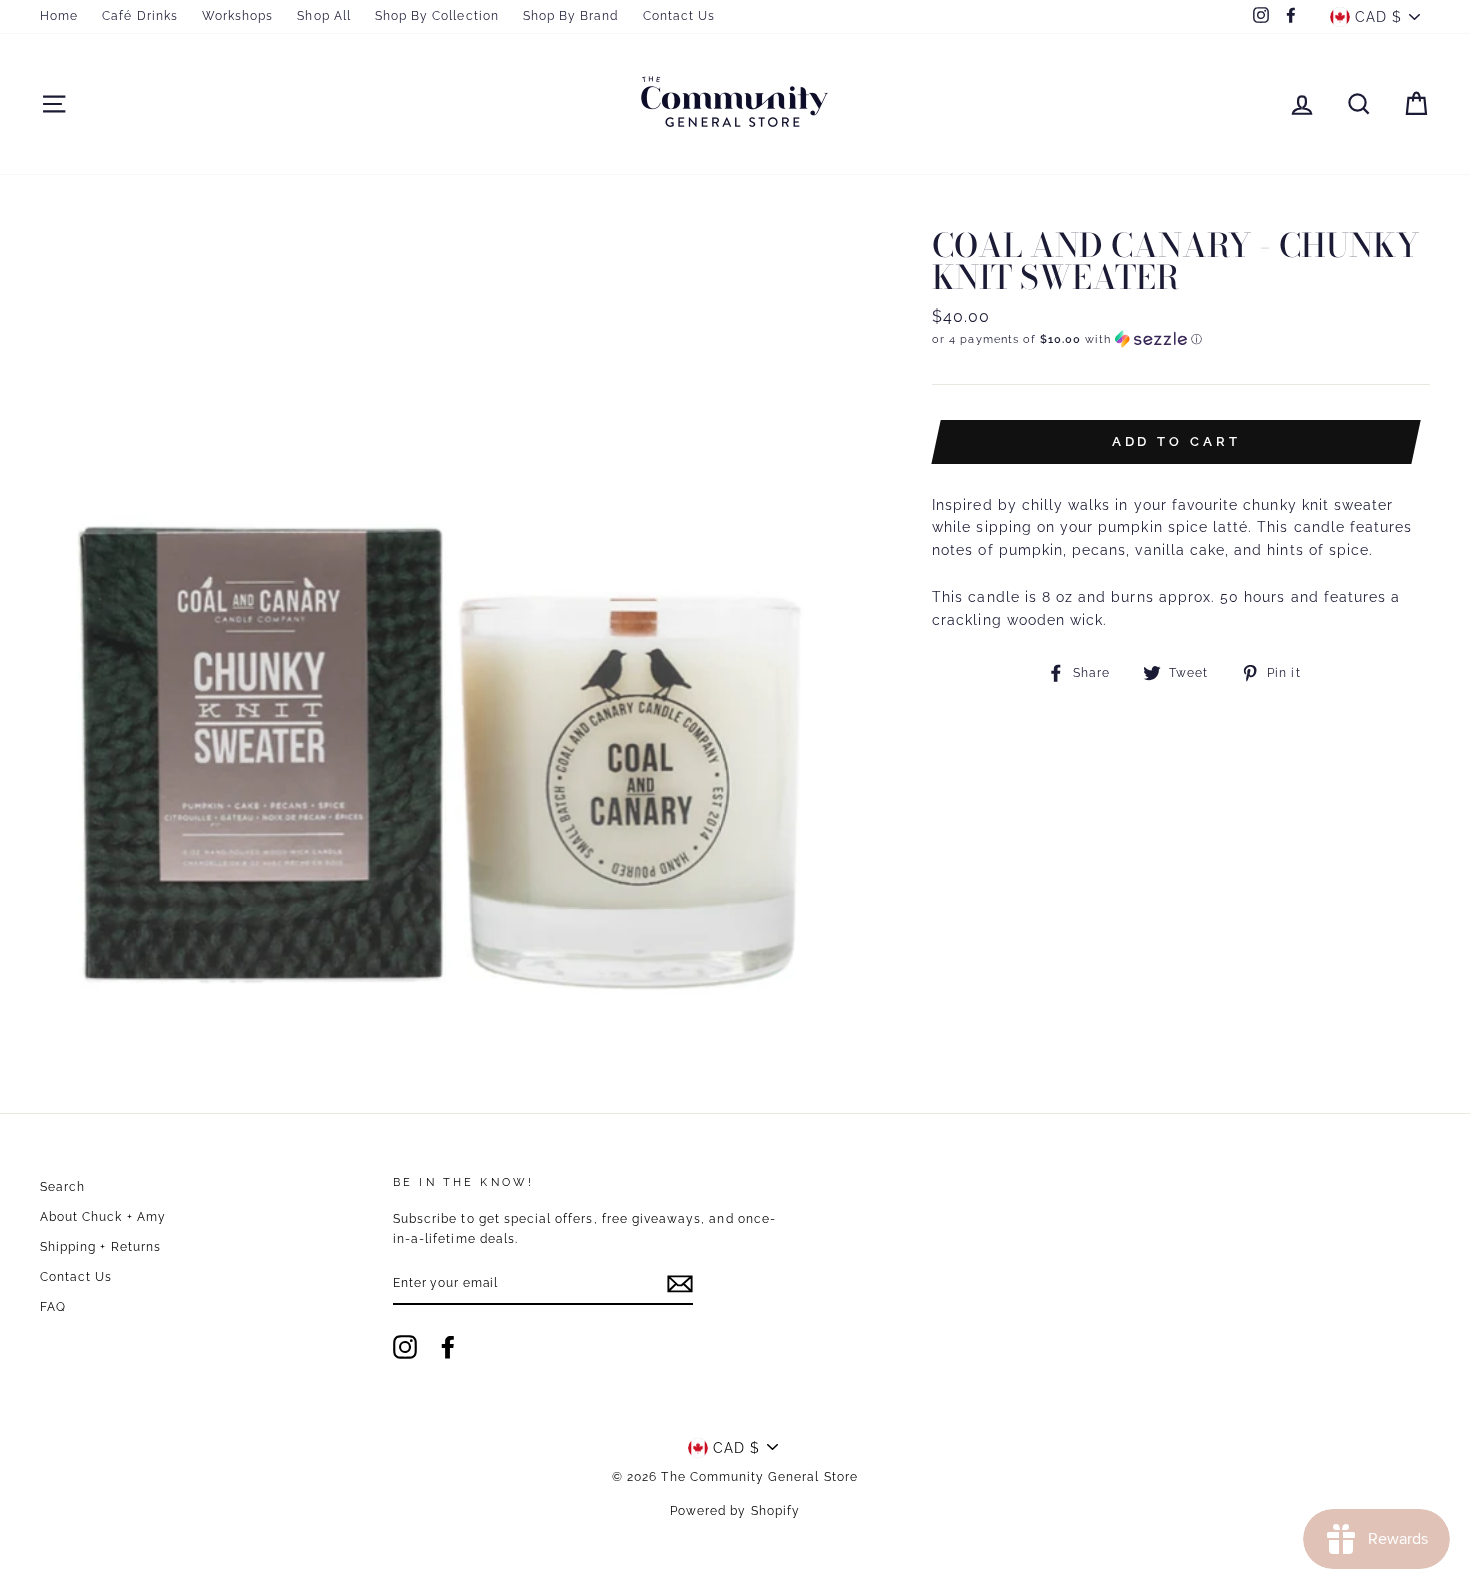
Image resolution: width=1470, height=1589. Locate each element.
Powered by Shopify (735, 1511)
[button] (1181, 339)
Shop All (323, 16)
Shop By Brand (571, 16)
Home (59, 16)
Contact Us (679, 16)
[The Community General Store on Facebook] (448, 1347)
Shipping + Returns (100, 1247)
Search (62, 1187)
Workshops (237, 16)
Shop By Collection (437, 16)
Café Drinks (140, 16)
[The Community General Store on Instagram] (405, 1347)
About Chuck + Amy (103, 1217)
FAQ (53, 1307)
